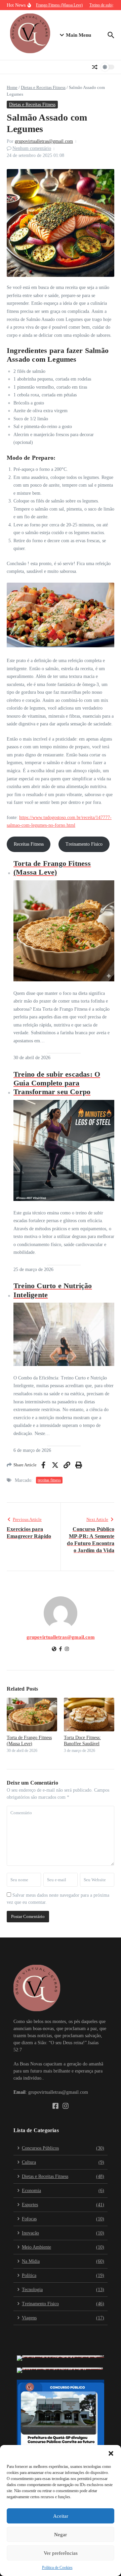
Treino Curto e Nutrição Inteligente (53, 1290)
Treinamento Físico (84, 844)
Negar (61, 2535)
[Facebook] (61, 1650)
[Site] (54, 1650)
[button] (111, 2453)
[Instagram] (67, 1650)
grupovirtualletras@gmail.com (44, 141)
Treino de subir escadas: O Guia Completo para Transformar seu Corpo (57, 1083)
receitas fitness (49, 1480)
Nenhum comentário (32, 148)
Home (12, 87)
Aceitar (61, 2516)
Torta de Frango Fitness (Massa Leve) (52, 868)
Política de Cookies (57, 2568)
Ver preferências (61, 2553)
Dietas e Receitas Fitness (43, 87)
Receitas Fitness (29, 844)
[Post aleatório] (95, 67)
